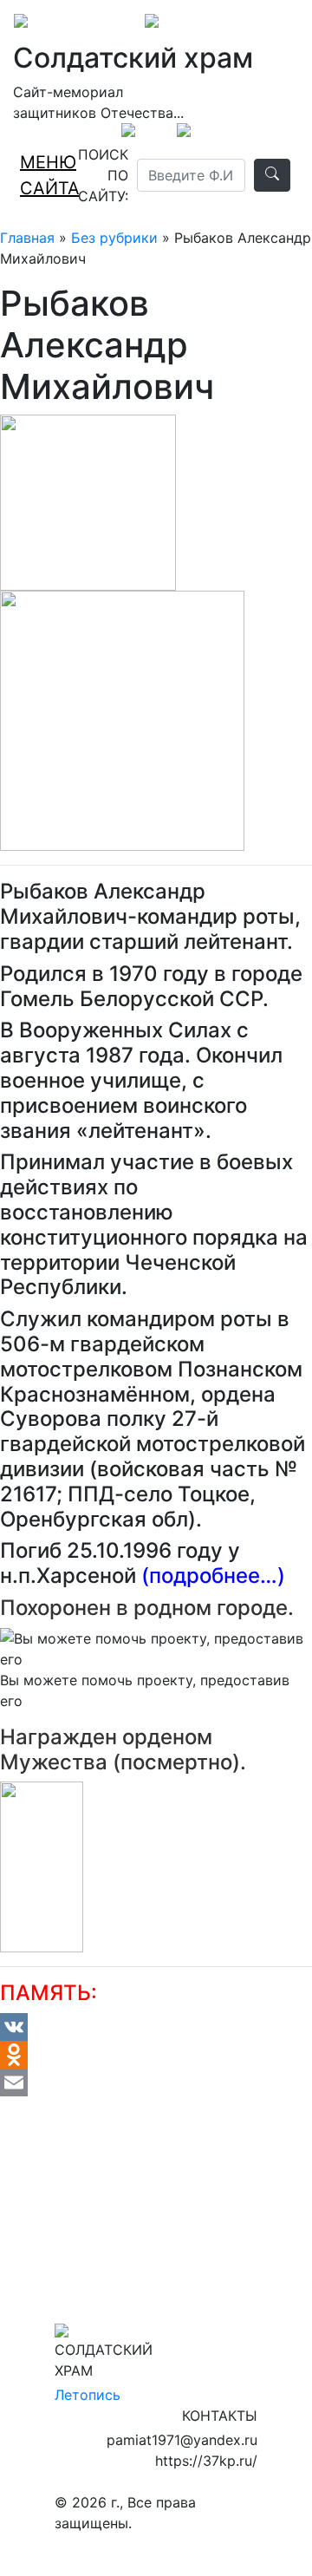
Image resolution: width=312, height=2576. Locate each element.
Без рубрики (114, 238)
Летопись (88, 2395)
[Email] (156, 2082)
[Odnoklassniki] (156, 2055)
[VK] (156, 2027)
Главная (27, 238)
